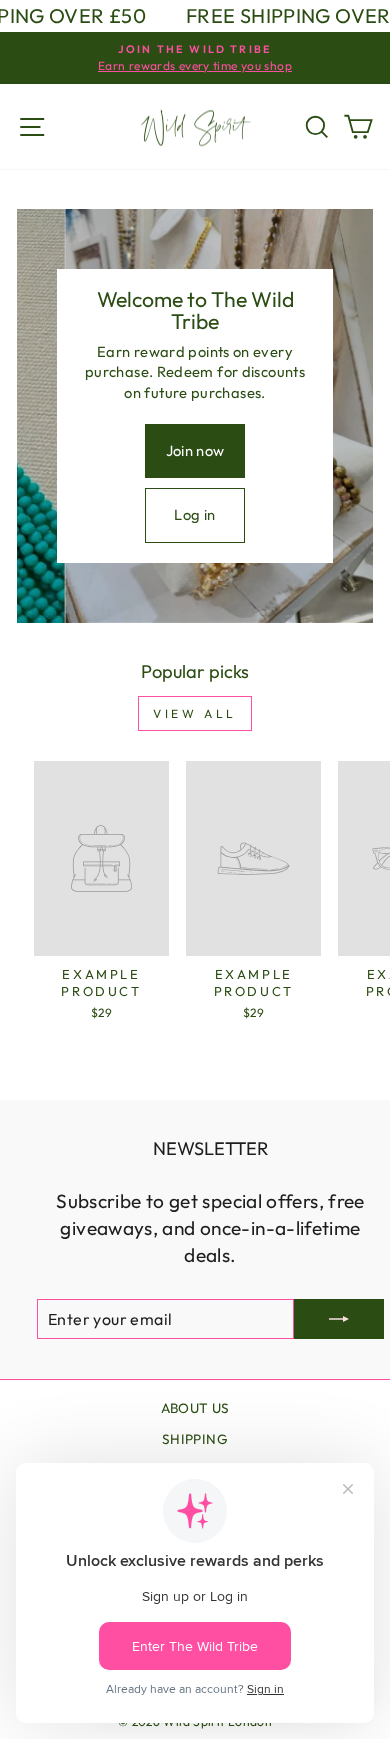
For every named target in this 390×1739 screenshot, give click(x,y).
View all (195, 713)
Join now (195, 450)
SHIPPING (195, 1439)
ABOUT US (195, 1408)
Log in (194, 514)
